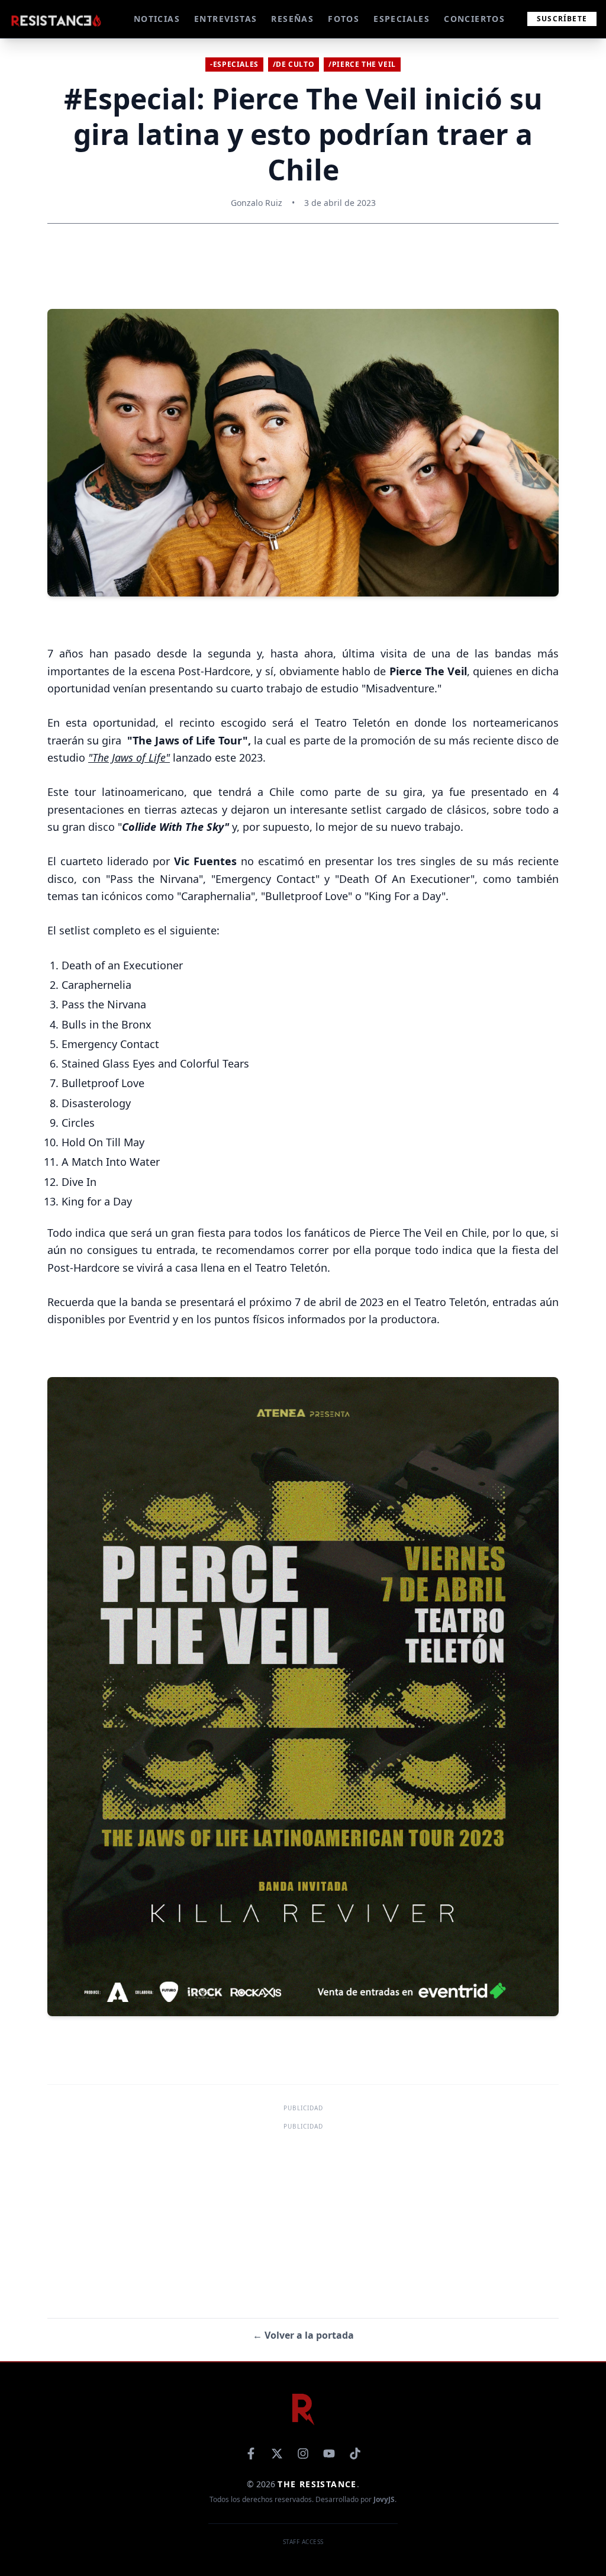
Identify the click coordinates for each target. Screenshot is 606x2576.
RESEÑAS (292, 19)
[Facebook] (251, 2454)
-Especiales (234, 64)
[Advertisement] (303, 2216)
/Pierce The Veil (362, 64)
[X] (277, 2454)
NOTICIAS (157, 19)
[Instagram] (303, 2454)
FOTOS (344, 19)
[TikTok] (355, 2454)
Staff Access (303, 2542)
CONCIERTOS (474, 19)
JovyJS (384, 2499)
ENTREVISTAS (225, 19)
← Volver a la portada (303, 2335)
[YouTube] (329, 2454)
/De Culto (294, 64)
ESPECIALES (402, 19)
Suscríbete (562, 19)
